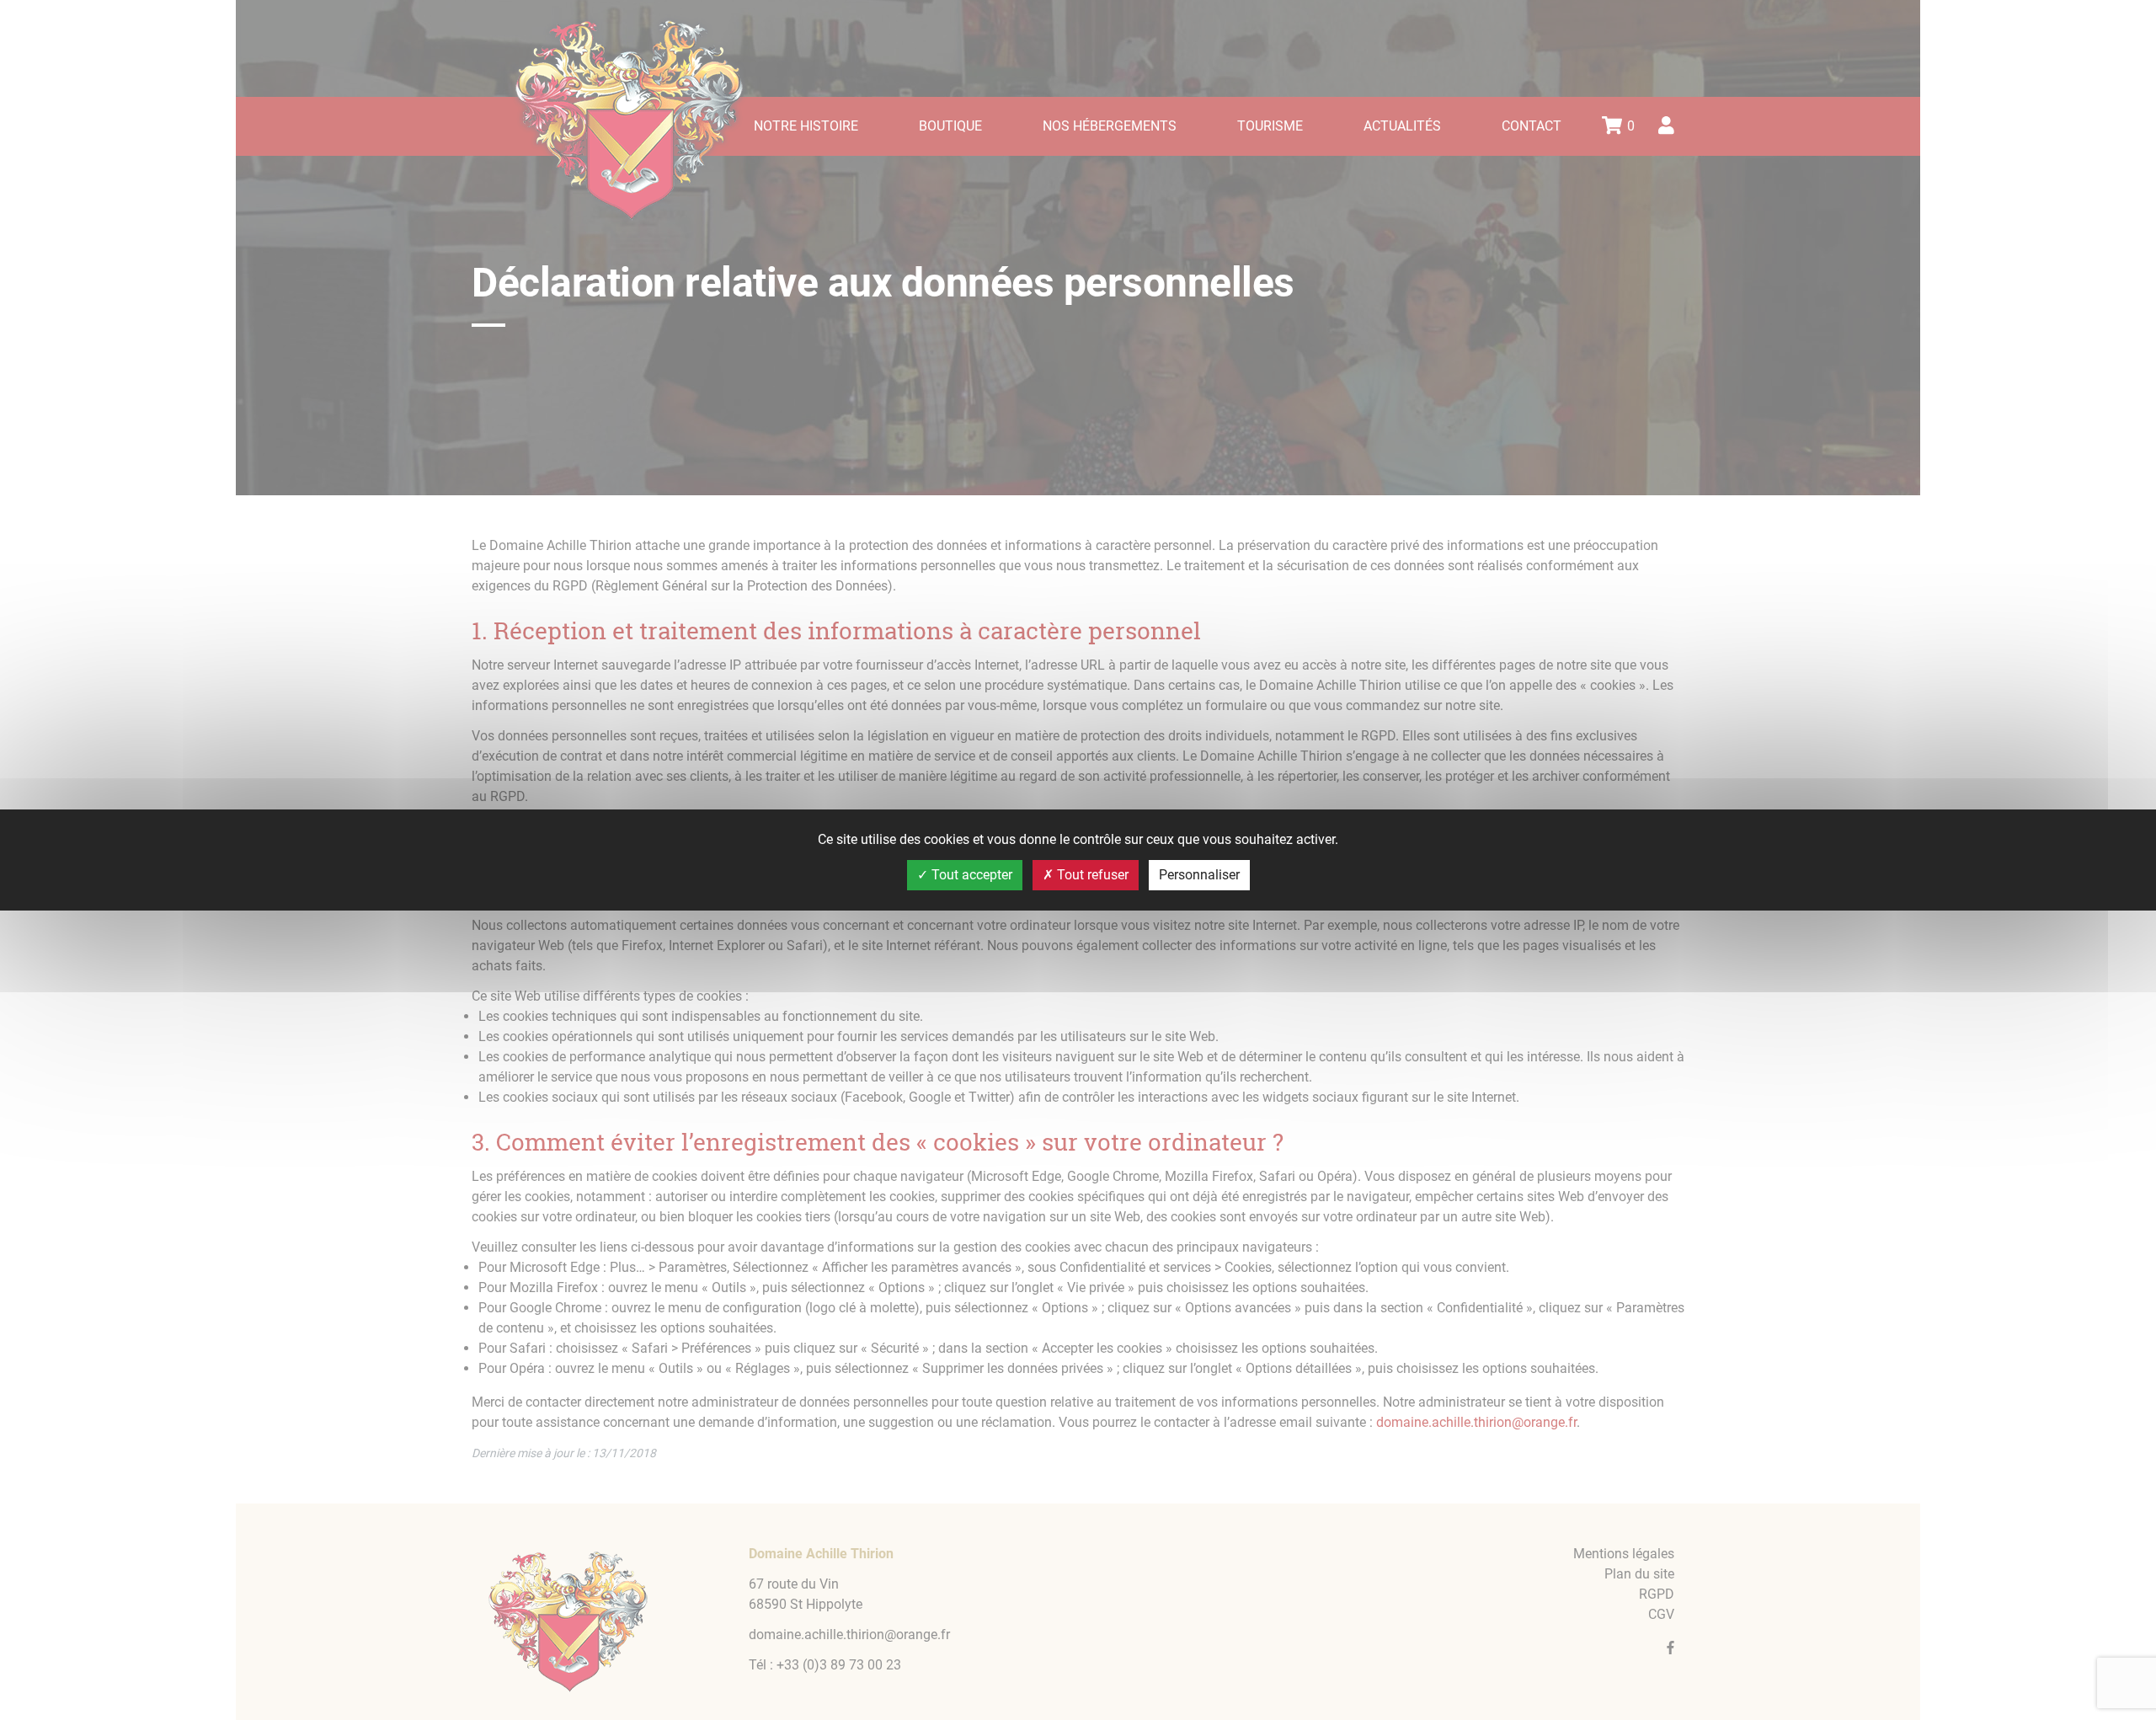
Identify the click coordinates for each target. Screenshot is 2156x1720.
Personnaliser (1199, 875)
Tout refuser (1091, 875)
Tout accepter (970, 875)
